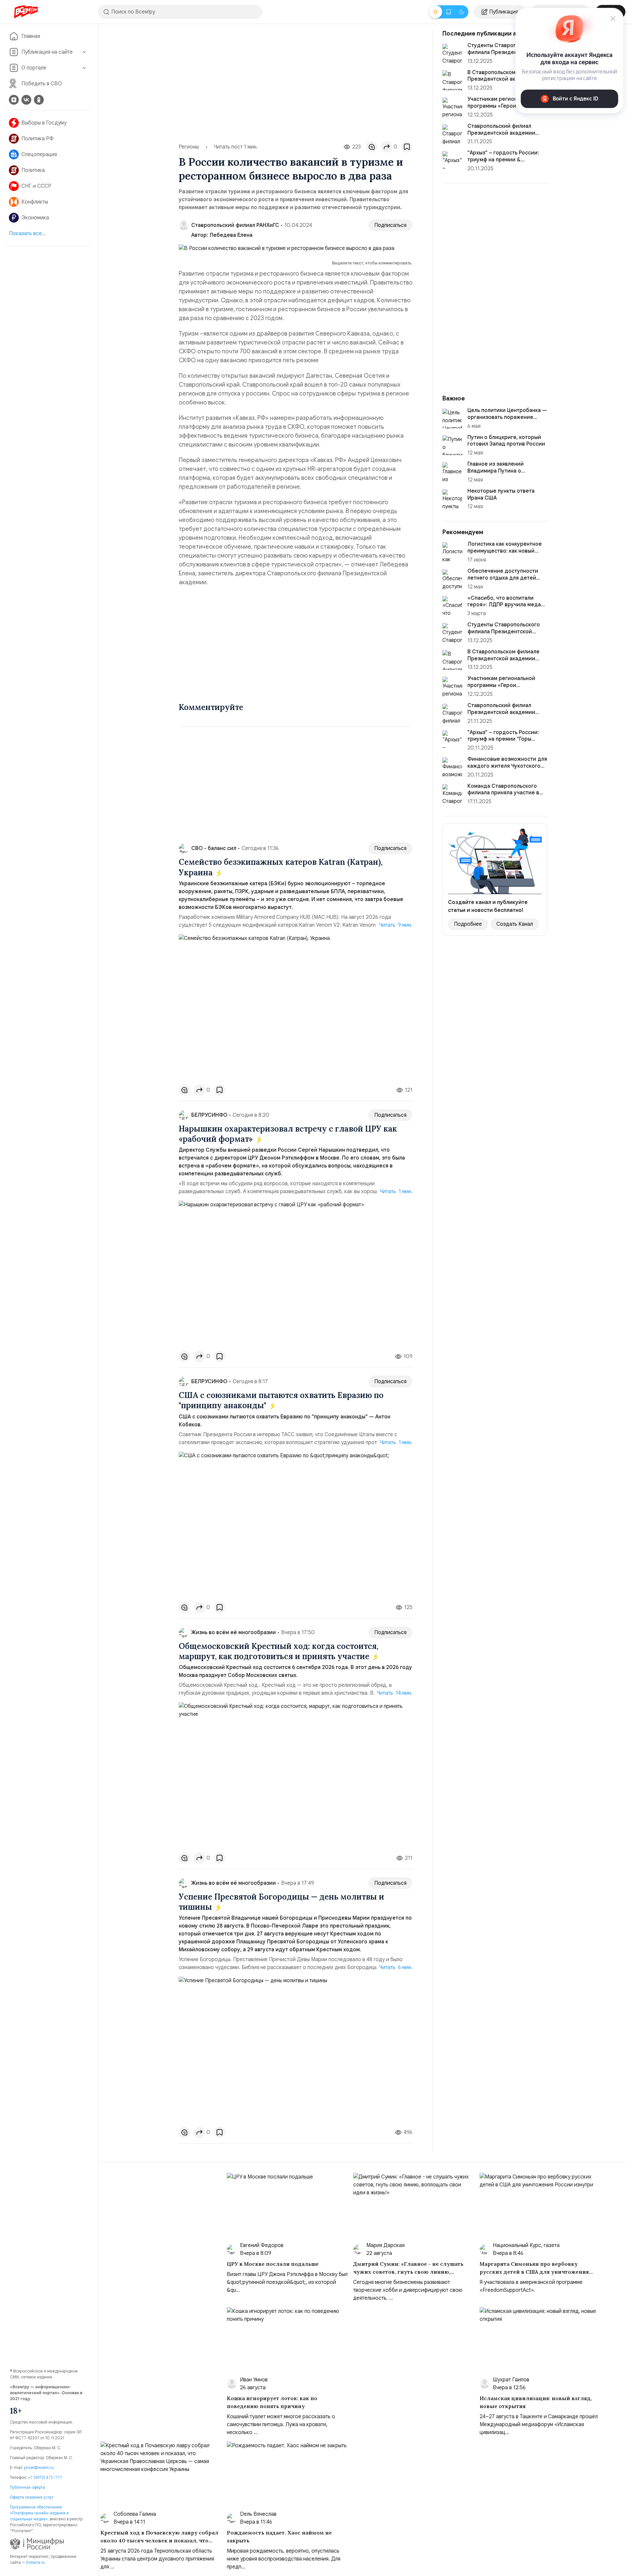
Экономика (35, 218)
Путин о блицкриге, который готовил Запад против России (506, 441)
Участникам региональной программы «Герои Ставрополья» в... (501, 106)
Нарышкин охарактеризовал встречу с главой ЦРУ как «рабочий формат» (288, 1134)
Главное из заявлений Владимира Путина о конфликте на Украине (496, 471)
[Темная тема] (462, 12)
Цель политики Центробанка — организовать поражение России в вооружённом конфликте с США (507, 421)
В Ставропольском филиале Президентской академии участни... (503, 79)
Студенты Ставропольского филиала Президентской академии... (504, 52)
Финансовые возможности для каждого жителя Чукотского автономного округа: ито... (507, 766)
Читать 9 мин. (396, 925)
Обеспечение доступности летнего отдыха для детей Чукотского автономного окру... (503, 581)
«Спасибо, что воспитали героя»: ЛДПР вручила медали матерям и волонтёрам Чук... (507, 605)
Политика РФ (38, 139)
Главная (31, 36)
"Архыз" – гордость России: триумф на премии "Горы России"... (503, 739)
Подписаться (390, 225)
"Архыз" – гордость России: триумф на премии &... (503, 156)
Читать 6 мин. (396, 1967)
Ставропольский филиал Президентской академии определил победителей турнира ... (501, 716)
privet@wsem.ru (39, 2467)
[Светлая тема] (435, 12)
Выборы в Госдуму (44, 123)
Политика (33, 170)
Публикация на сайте (47, 52)
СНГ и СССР (36, 186)
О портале (34, 68)
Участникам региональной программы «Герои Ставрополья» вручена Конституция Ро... (501, 689)
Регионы (189, 147)
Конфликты (35, 202)
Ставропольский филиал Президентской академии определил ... (501, 133)
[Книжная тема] (449, 12)
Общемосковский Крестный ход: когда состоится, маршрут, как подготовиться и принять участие (278, 1651)
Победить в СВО (42, 84)
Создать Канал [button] (515, 924)
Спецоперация (39, 154)
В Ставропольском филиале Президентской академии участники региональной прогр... (503, 662)
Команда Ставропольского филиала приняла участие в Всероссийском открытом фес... (503, 796)
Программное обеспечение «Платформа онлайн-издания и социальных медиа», (39, 2513)
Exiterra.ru (36, 2562)
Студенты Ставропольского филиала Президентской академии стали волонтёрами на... (506, 635)
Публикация (504, 12)
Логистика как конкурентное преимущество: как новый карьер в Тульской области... (505, 551)
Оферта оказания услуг (32, 2497)
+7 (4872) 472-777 (45, 2477)
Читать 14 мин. (395, 1693)
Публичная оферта (27, 2487)
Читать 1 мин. (396, 1192)
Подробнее (468, 924)
